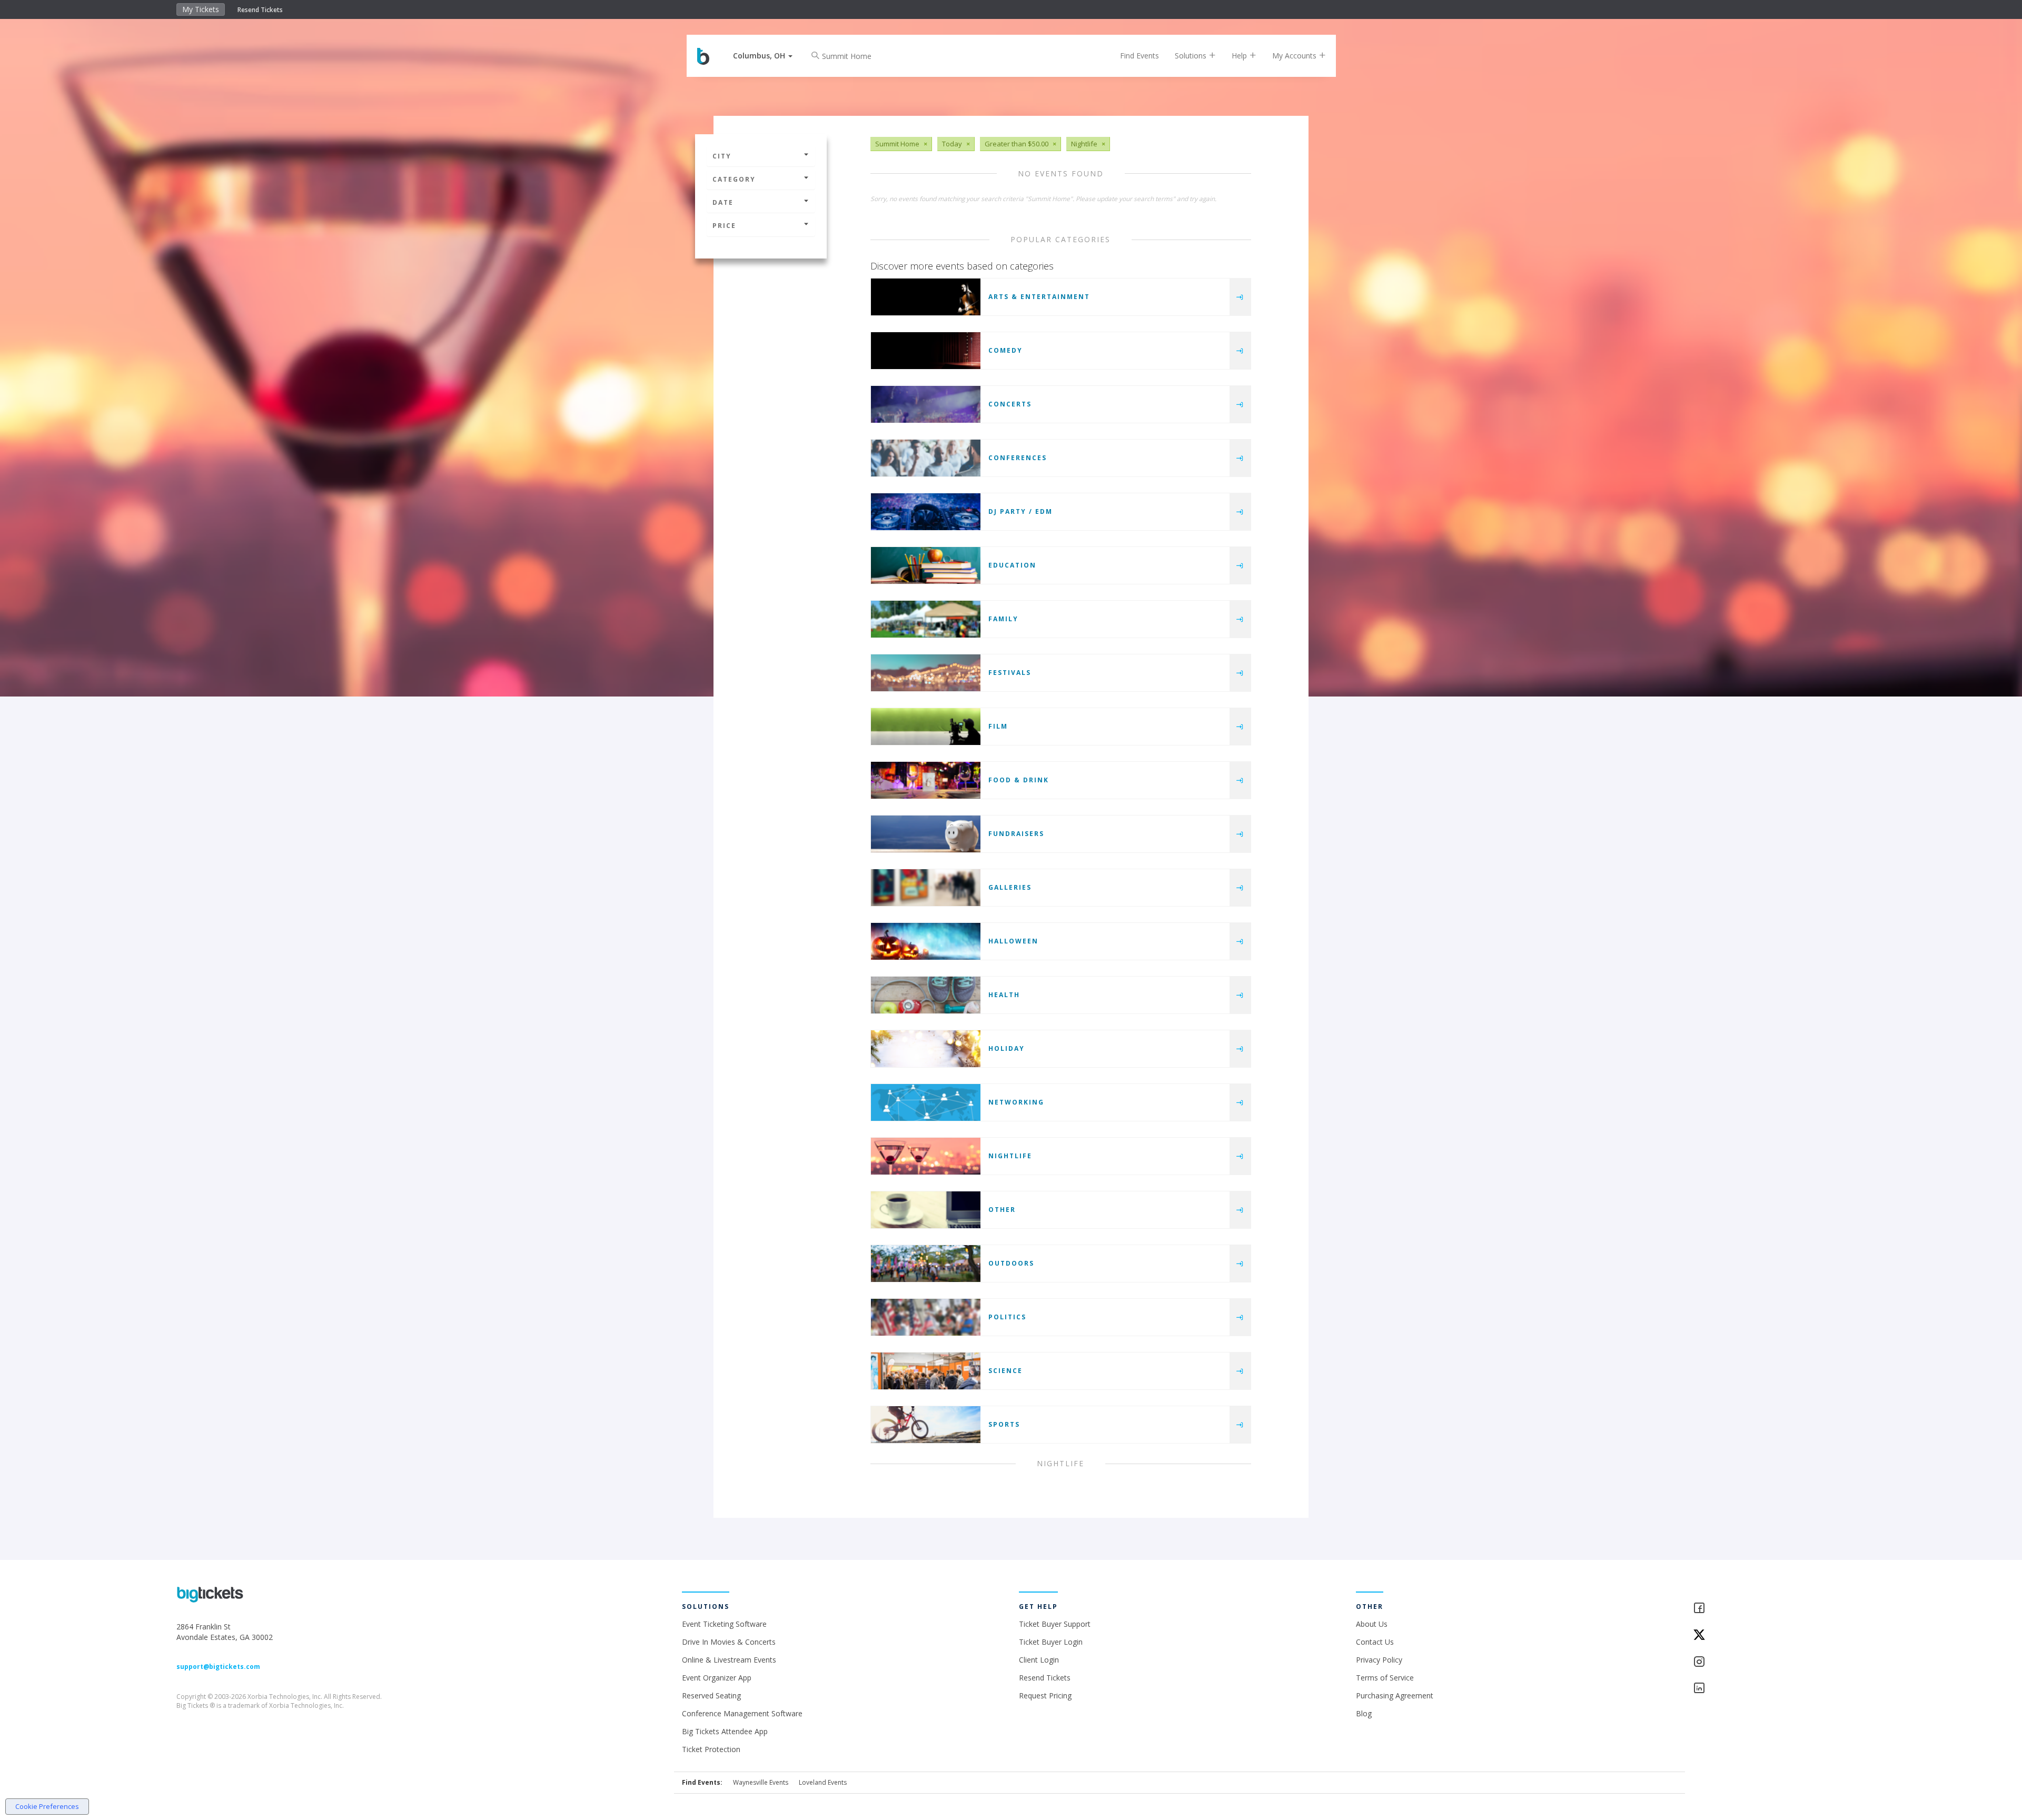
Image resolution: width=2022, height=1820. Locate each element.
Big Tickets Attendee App (725, 1731)
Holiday (1007, 1048)
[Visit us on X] (1769, 1635)
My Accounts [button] (1295, 56)
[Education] (926, 565)
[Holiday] (926, 1049)
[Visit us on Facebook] (1769, 1609)
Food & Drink (1019, 780)
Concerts (1010, 404)
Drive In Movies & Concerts (729, 1642)
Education (1012, 565)
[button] (763, 56)
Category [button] (734, 179)
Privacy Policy (1379, 1660)
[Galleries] (926, 888)
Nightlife (1010, 1156)
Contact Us (1375, 1642)
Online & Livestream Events (729, 1660)
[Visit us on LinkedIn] (1769, 1689)
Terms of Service (1385, 1678)
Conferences (1018, 458)
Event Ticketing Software (724, 1624)
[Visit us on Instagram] (1769, 1662)
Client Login (1039, 1660)
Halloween (1013, 941)
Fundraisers (1016, 834)
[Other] (926, 1210)
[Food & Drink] (926, 780)
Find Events (1139, 56)
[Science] (926, 1371)
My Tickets (201, 9)
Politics (1007, 1317)
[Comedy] (926, 351)
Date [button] (723, 202)
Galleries (1010, 887)
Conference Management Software (742, 1713)
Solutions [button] (1192, 56)
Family (1003, 619)
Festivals (1010, 673)
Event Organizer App (717, 1678)
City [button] (722, 156)
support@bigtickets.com (218, 1667)
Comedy (1005, 350)
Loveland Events (823, 1782)
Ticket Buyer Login (1051, 1642)
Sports (1004, 1424)
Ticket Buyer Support (1055, 1624)
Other (1002, 1210)
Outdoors (1011, 1263)
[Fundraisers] (926, 834)
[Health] (926, 995)
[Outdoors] (926, 1264)
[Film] (926, 727)
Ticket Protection (711, 1749)
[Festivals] (926, 673)
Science (1005, 1371)
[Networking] (926, 1102)
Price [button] (724, 226)
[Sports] (926, 1425)
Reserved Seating (711, 1695)
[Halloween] (926, 941)
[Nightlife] (926, 1156)
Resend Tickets (260, 10)
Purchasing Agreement (1395, 1695)
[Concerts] (926, 404)
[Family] (926, 619)
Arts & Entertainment (1039, 297)
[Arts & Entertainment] (926, 297)
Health (1004, 995)
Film (998, 726)
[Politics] (926, 1317)
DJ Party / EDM (1020, 511)
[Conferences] (926, 458)
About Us (1372, 1624)
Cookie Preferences (47, 1806)
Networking (1016, 1102)
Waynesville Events (761, 1782)
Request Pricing (1045, 1695)
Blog (1364, 1713)
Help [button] (1240, 56)
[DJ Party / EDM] (926, 512)
